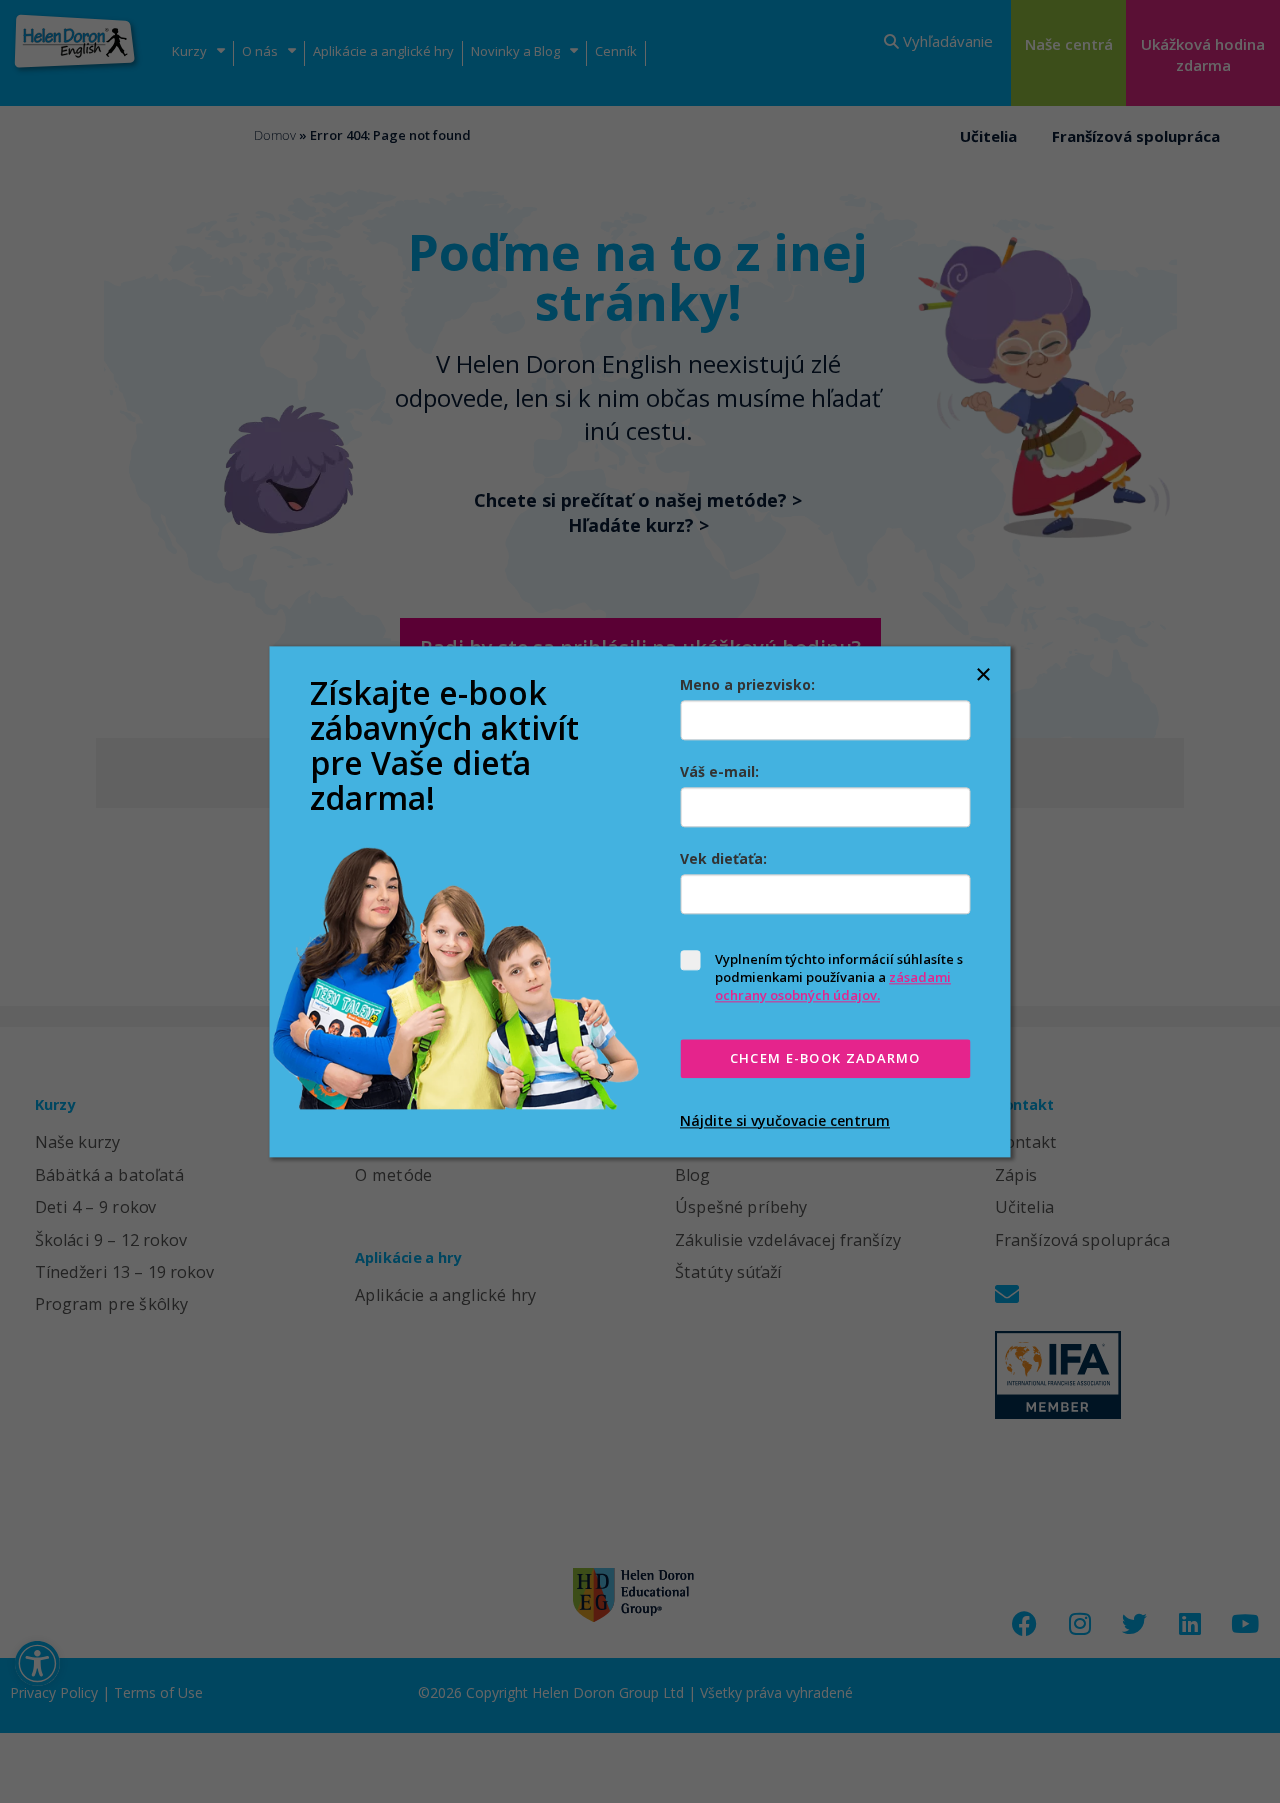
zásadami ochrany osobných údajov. (833, 986)
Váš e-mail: (719, 771)
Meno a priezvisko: (747, 684)
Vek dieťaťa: (723, 858)
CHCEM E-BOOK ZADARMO (825, 1059)
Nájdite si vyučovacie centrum (785, 1120)
